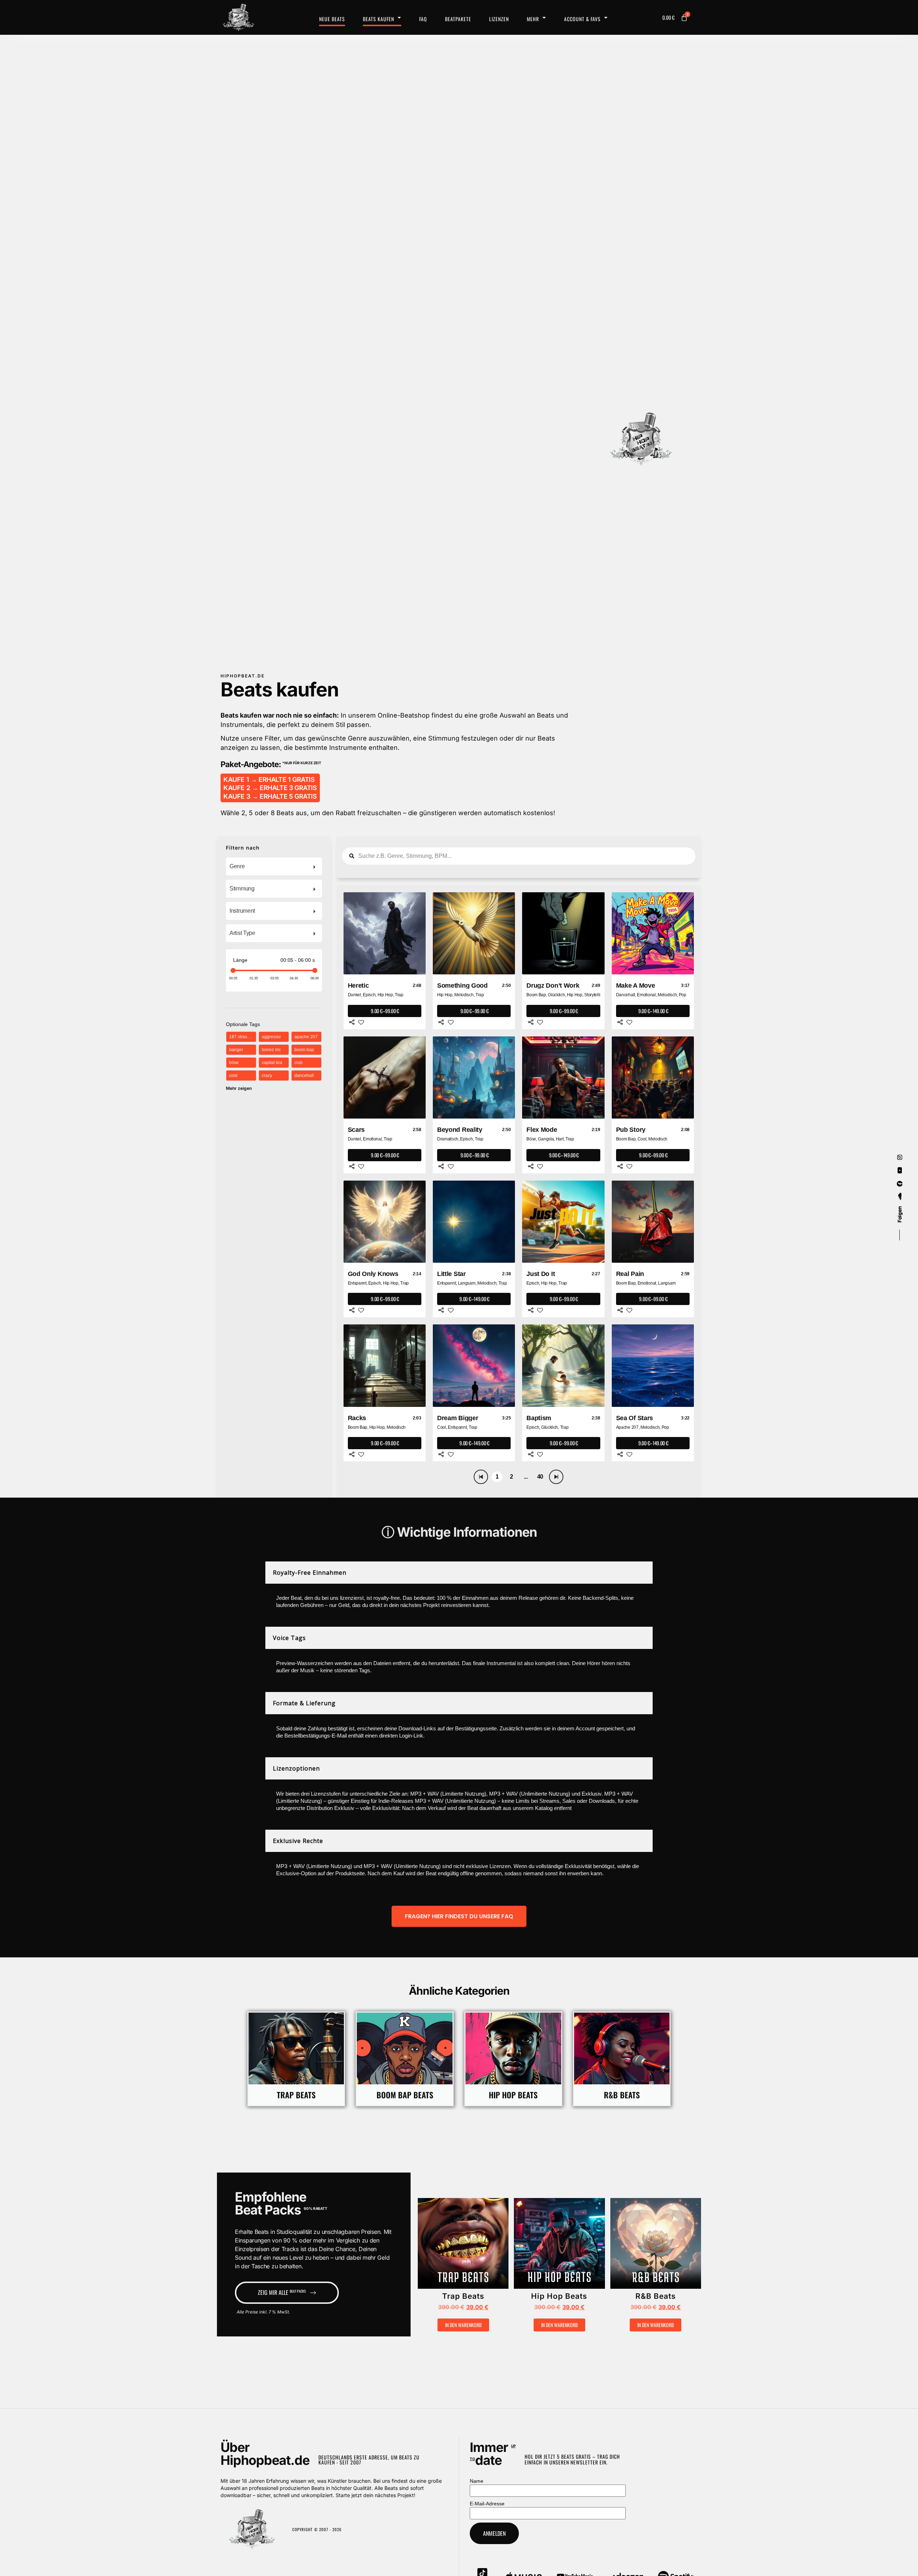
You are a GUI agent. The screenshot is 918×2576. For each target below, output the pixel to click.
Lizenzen (499, 19)
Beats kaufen (378, 19)
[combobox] (274, 866)
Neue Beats (332, 19)
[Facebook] (900, 1184)
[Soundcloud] (900, 1197)
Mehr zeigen (239, 1088)
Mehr (533, 19)
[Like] (361, 1022)
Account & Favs (582, 19)
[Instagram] (900, 1157)
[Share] (352, 1022)
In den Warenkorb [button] (463, 2325)
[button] (442, 2247)
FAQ (423, 19)
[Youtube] (900, 1171)
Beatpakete (458, 19)
